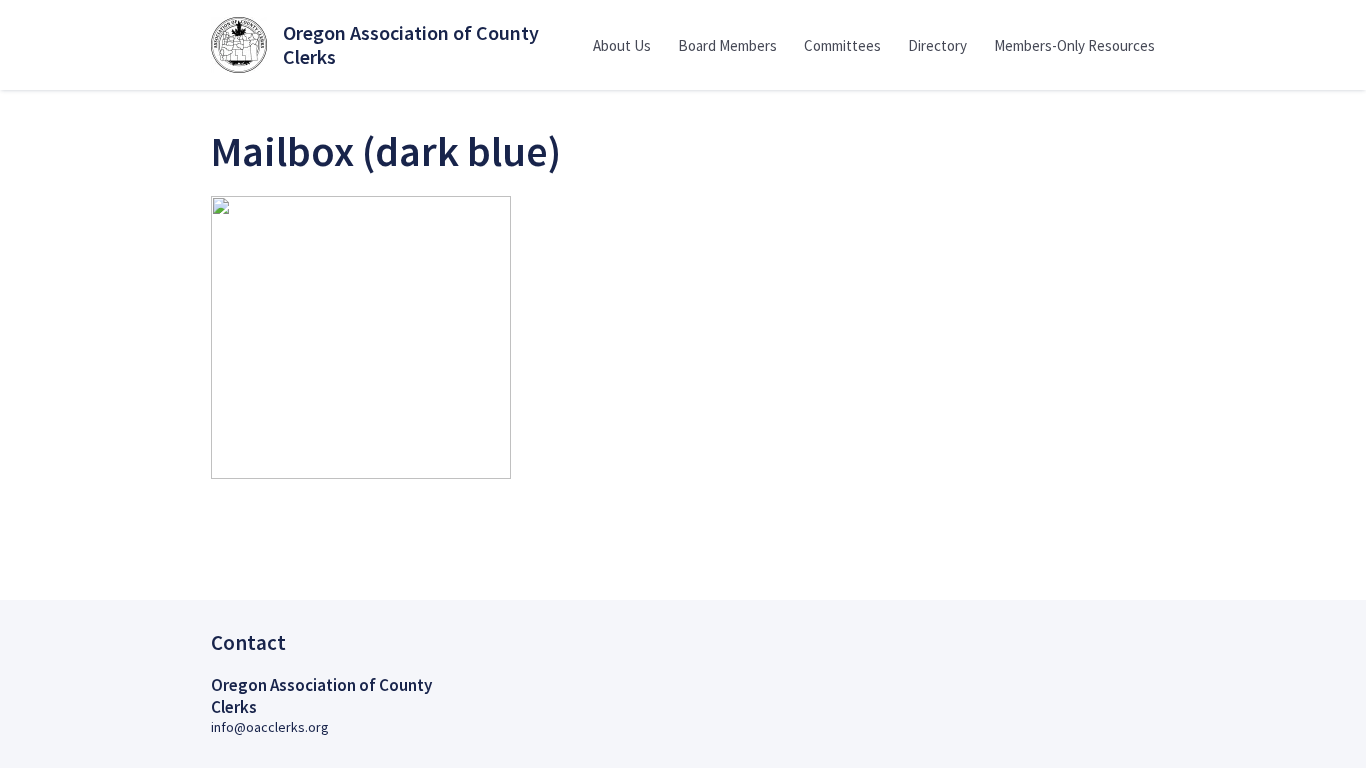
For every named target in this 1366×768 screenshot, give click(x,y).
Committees (842, 45)
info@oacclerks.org (270, 727)
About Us (622, 45)
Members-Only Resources (1074, 45)
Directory (937, 45)
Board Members (727, 45)
